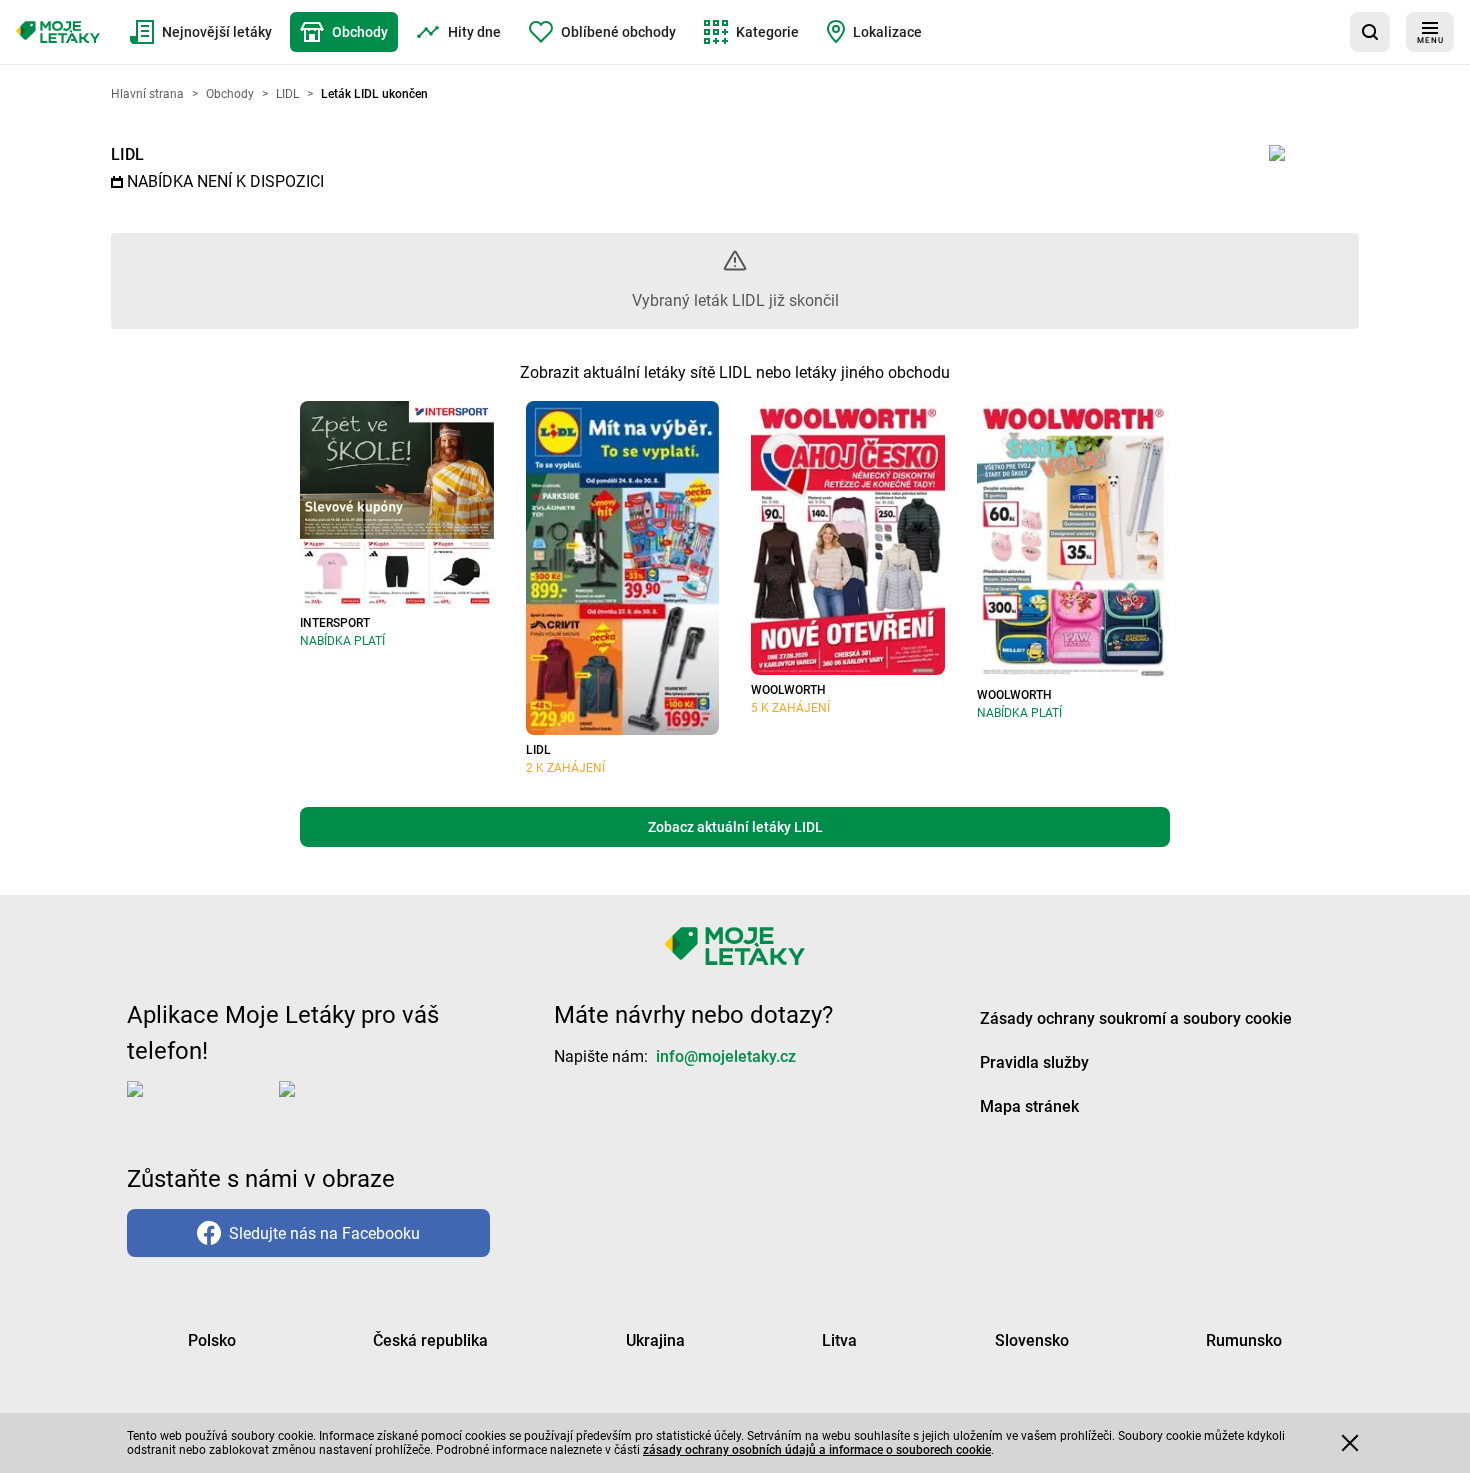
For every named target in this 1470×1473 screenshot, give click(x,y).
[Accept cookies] (1350, 1443)
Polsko (212, 1340)
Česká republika (430, 1340)
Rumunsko (1244, 1340)
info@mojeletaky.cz (726, 1056)
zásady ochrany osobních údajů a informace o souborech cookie (817, 1450)
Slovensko (1032, 1340)
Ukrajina (655, 1340)
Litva (839, 1340)
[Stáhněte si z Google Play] (359, 1105)
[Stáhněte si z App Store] (199, 1105)
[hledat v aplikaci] (1370, 32)
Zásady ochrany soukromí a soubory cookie (1136, 1018)
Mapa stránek (1029, 1106)
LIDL (127, 154)
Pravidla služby (1034, 1062)
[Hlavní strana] (58, 32)
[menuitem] (201, 32)
